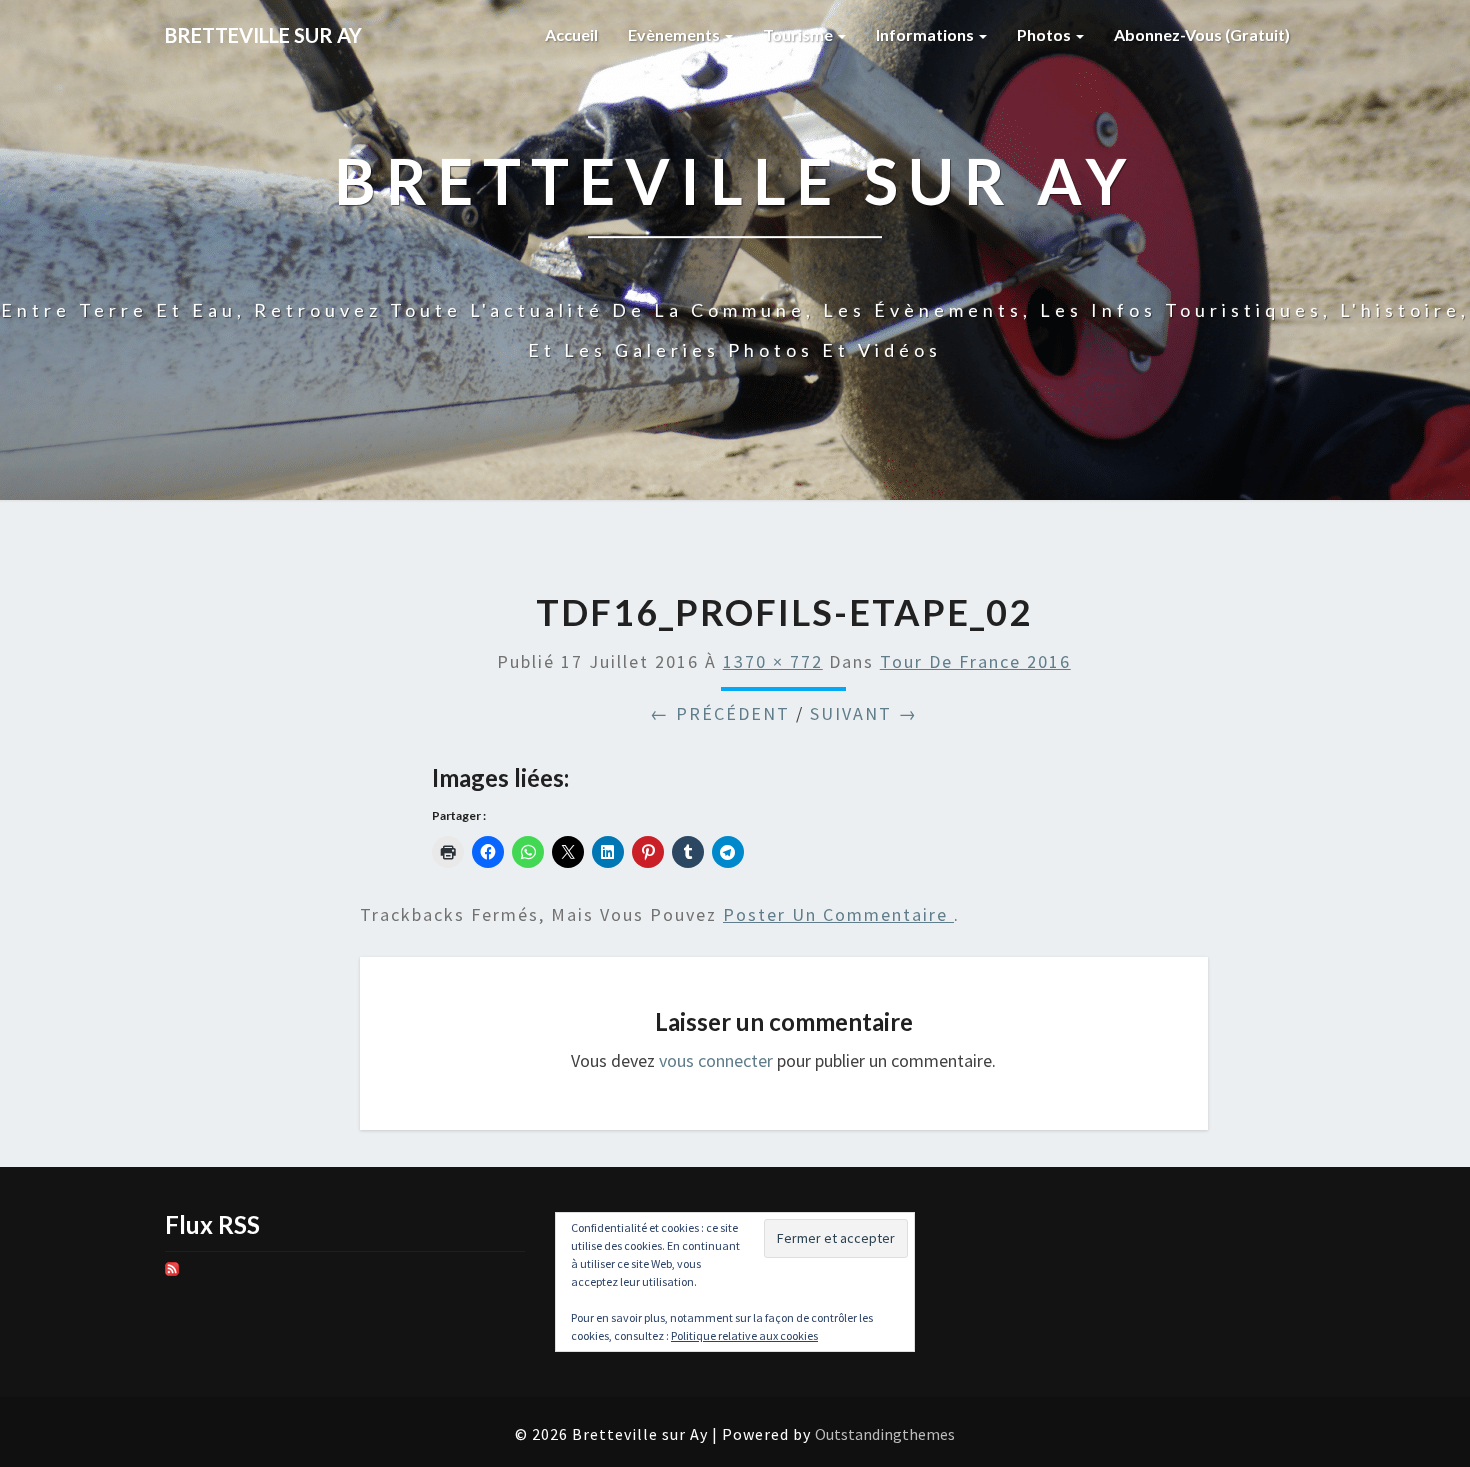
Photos (1045, 34)
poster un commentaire (838, 914)
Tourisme (799, 34)
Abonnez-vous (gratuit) (1202, 34)
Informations (926, 34)
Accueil (571, 34)
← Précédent (720, 713)
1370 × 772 (773, 661)
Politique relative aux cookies (744, 1335)
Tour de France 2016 (975, 661)
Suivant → (864, 713)
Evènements (675, 34)
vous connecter (716, 1060)
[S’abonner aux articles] (172, 1276)
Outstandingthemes (885, 1434)
